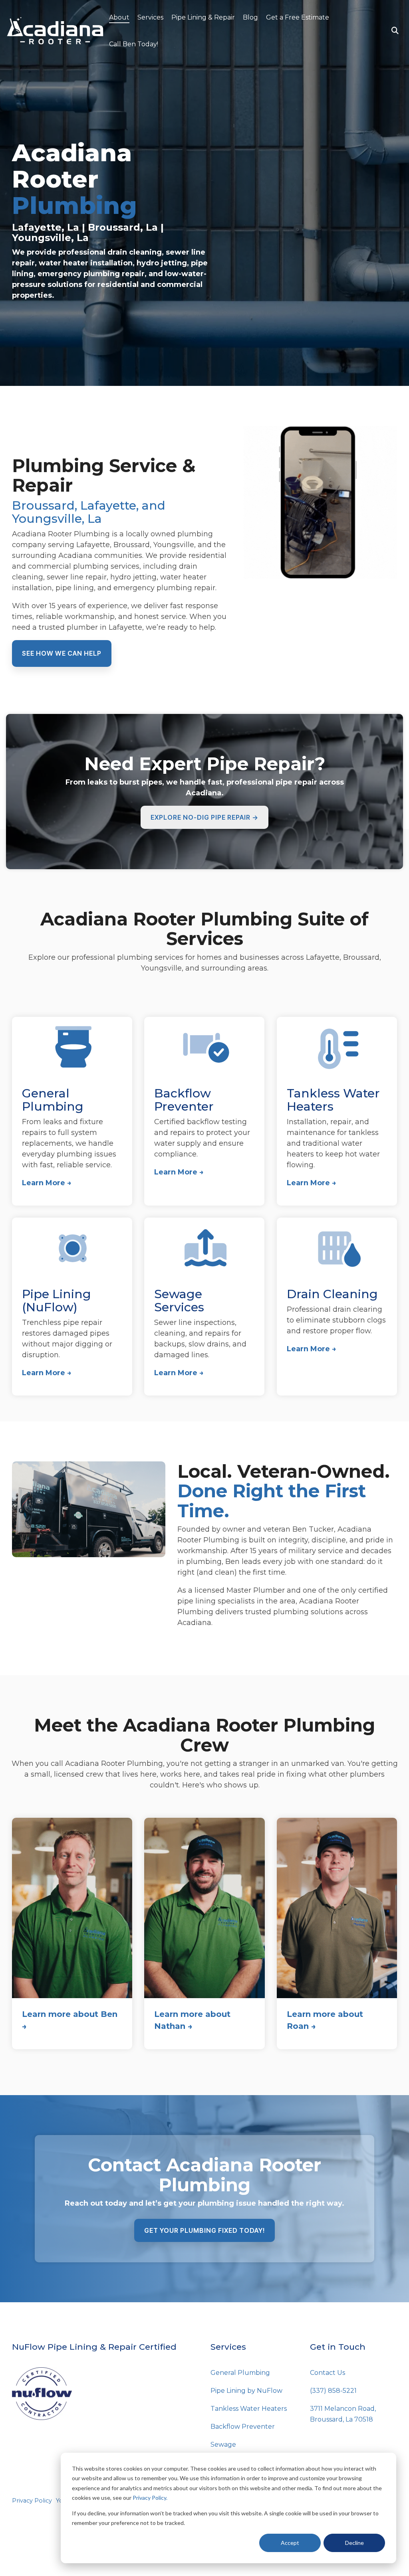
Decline (354, 2543)
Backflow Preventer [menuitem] (243, 2427)
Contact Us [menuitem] (328, 2373)
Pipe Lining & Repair (203, 17)
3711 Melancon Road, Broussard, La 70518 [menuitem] (344, 2414)
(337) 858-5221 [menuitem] (333, 2391)
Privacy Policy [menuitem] (32, 2501)
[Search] (395, 31)
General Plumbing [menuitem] (240, 2373)
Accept (290, 2543)
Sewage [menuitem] (223, 2445)
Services (150, 17)
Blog (250, 17)
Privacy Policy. (150, 2498)
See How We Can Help (62, 653)
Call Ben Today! (134, 44)
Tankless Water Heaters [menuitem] (249, 2409)
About (119, 17)
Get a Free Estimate (298, 17)
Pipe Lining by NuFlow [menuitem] (246, 2391)
